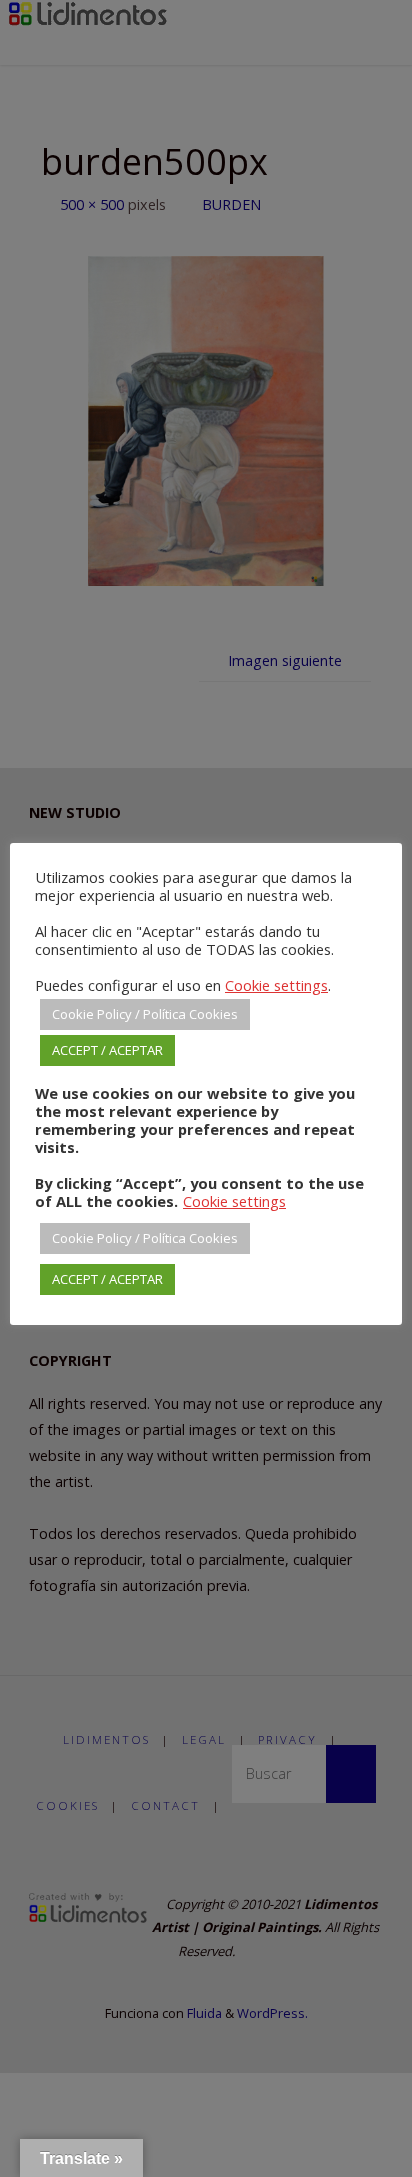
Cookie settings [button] (276, 985)
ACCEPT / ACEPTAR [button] (107, 1050)
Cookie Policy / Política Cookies (145, 1014)
